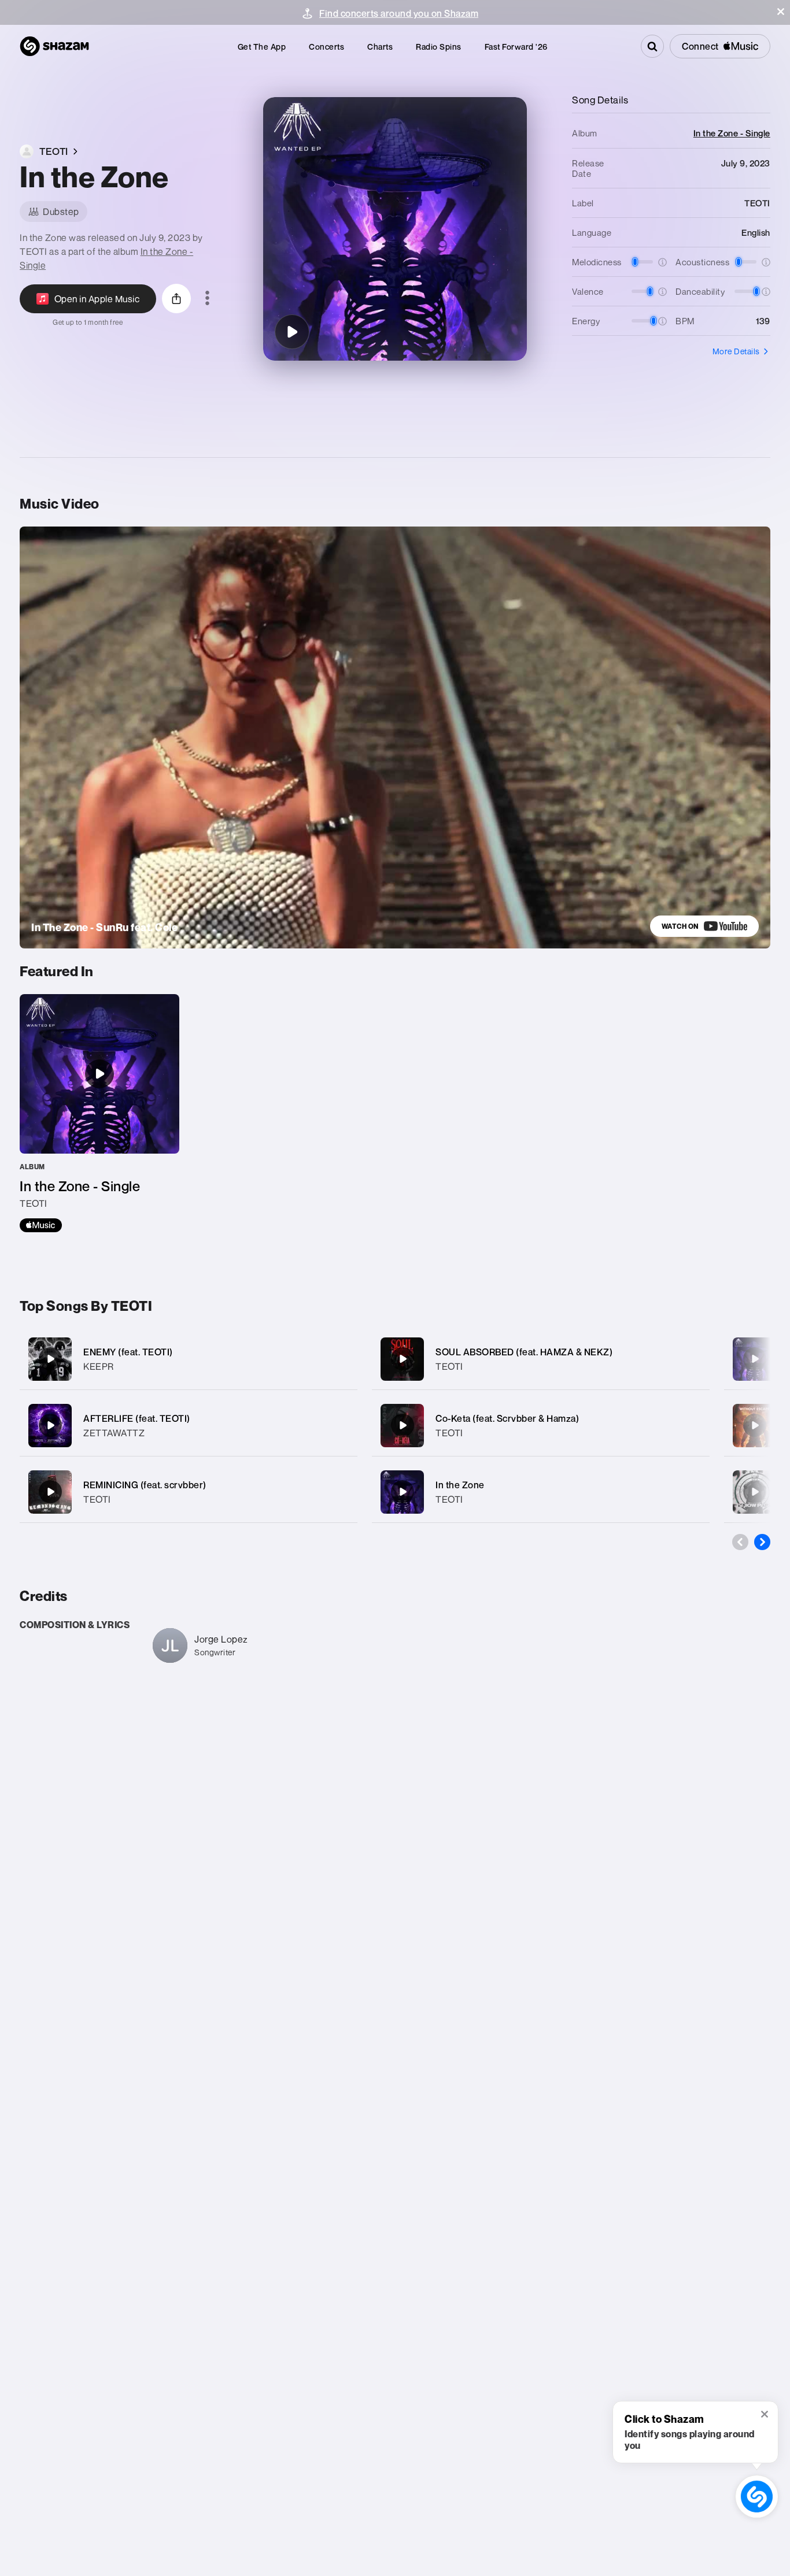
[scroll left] (740, 1542)
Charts (380, 47)
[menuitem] (262, 47)
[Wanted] (755, 1359)
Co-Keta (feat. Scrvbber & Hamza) (507, 1418)
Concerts (326, 47)
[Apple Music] (41, 1225)
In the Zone (460, 1485)
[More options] (207, 299)
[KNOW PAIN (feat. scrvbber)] (755, 1492)
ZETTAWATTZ (114, 1433)
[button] (781, 12)
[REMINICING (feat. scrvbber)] (189, 1492)
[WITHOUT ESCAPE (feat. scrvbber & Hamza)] (755, 1425)
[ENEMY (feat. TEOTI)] (189, 1359)
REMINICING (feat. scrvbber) (145, 1485)
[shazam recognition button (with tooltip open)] (757, 2497)
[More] (341, 1359)
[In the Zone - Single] (99, 1113)
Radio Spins (439, 47)
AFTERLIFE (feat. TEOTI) (137, 1418)
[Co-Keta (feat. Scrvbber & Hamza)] (541, 1426)
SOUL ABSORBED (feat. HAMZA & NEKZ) (524, 1352)
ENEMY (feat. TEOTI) (128, 1352)
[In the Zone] (292, 332)
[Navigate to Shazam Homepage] (54, 46)
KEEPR (99, 1366)
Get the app (262, 47)
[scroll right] (762, 1542)
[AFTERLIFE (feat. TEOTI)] (189, 1426)
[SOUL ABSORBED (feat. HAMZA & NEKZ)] (541, 1359)
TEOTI (97, 1499)
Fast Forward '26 (516, 47)
